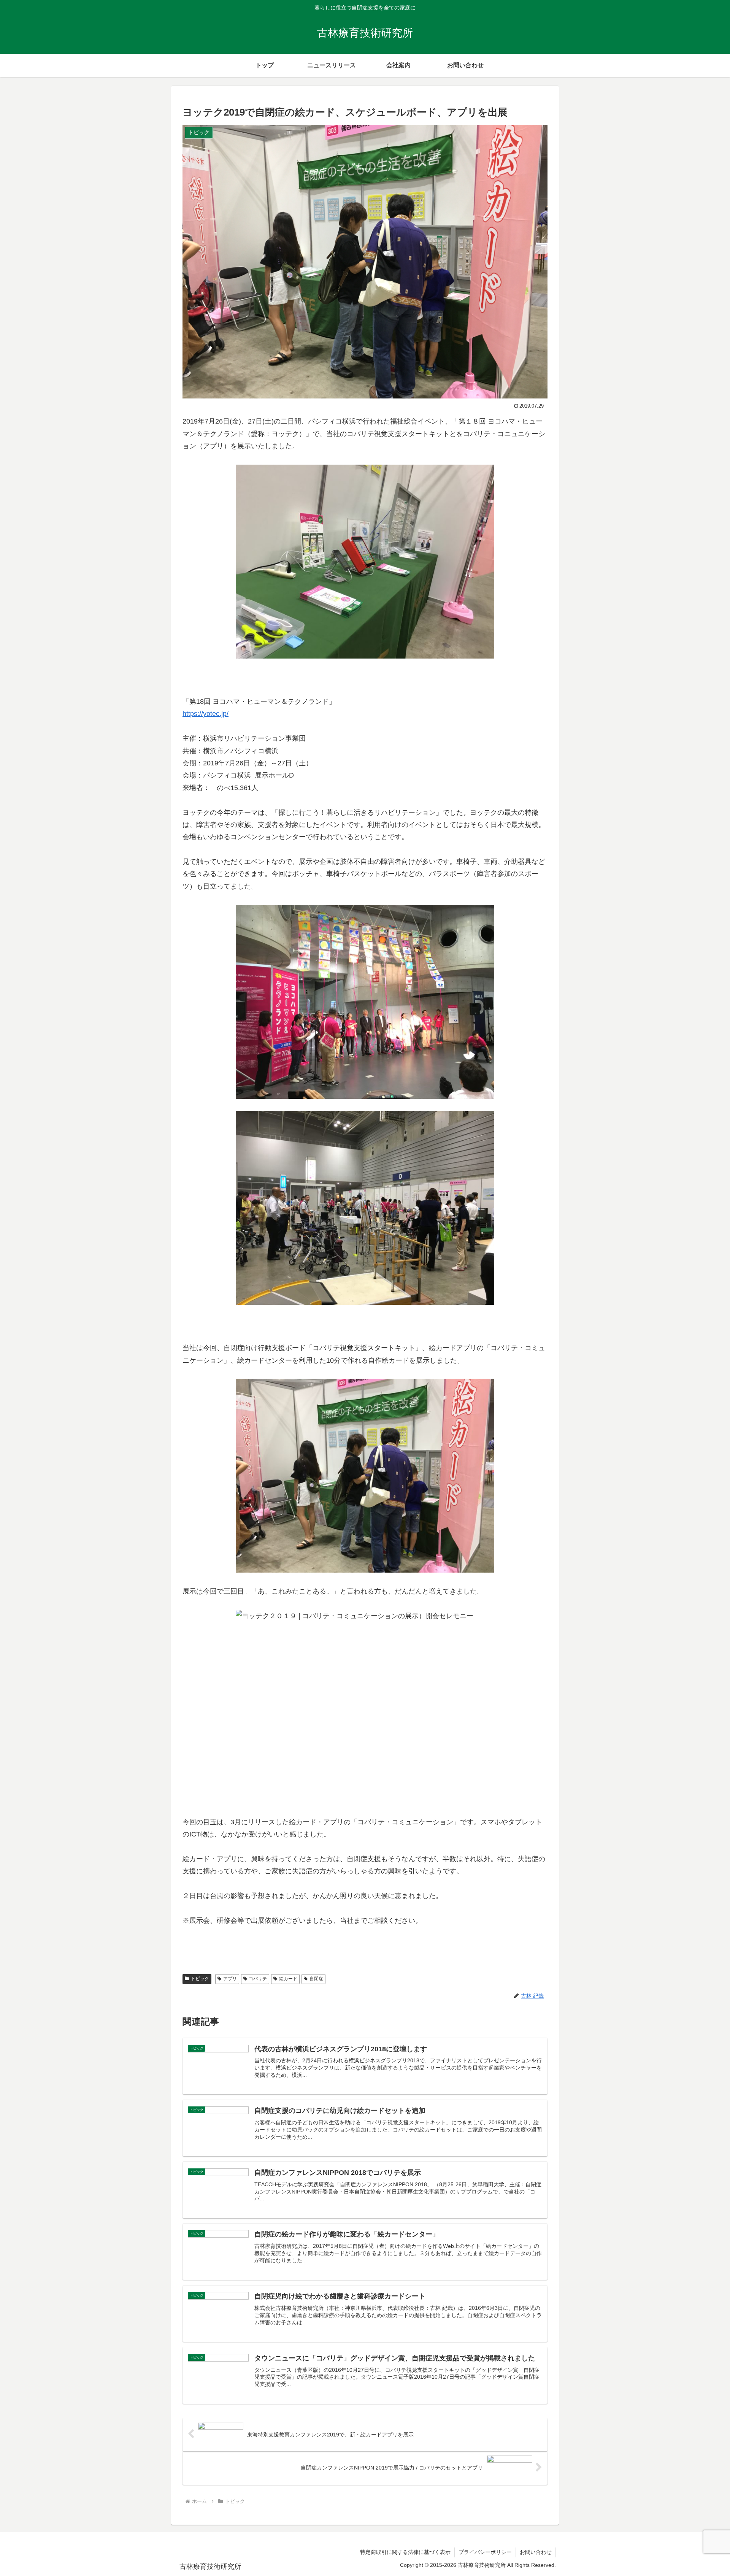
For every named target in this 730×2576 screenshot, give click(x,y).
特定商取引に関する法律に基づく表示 (405, 2552)
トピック (200, 1979)
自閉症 (316, 1979)
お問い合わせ (536, 2552)
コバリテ (258, 1979)
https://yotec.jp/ (206, 714)
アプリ (230, 1979)
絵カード (288, 1979)
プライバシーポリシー (485, 2552)
